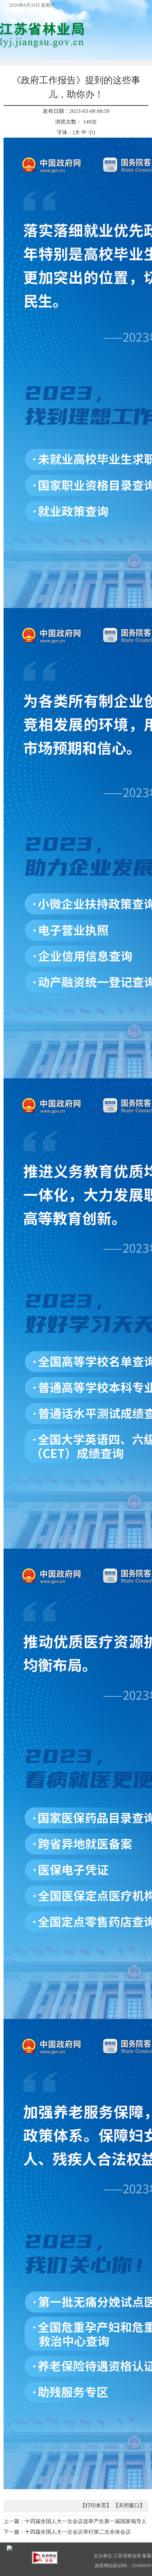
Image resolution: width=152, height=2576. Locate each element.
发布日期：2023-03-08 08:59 (76, 111)
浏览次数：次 (76, 122)
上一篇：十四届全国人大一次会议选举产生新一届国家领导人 (75, 2521)
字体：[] (76, 132)
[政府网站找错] (45, 2557)
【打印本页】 (96, 2505)
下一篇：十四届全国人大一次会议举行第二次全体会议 (67, 2532)
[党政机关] (10, 2548)
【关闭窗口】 (129, 2505)
